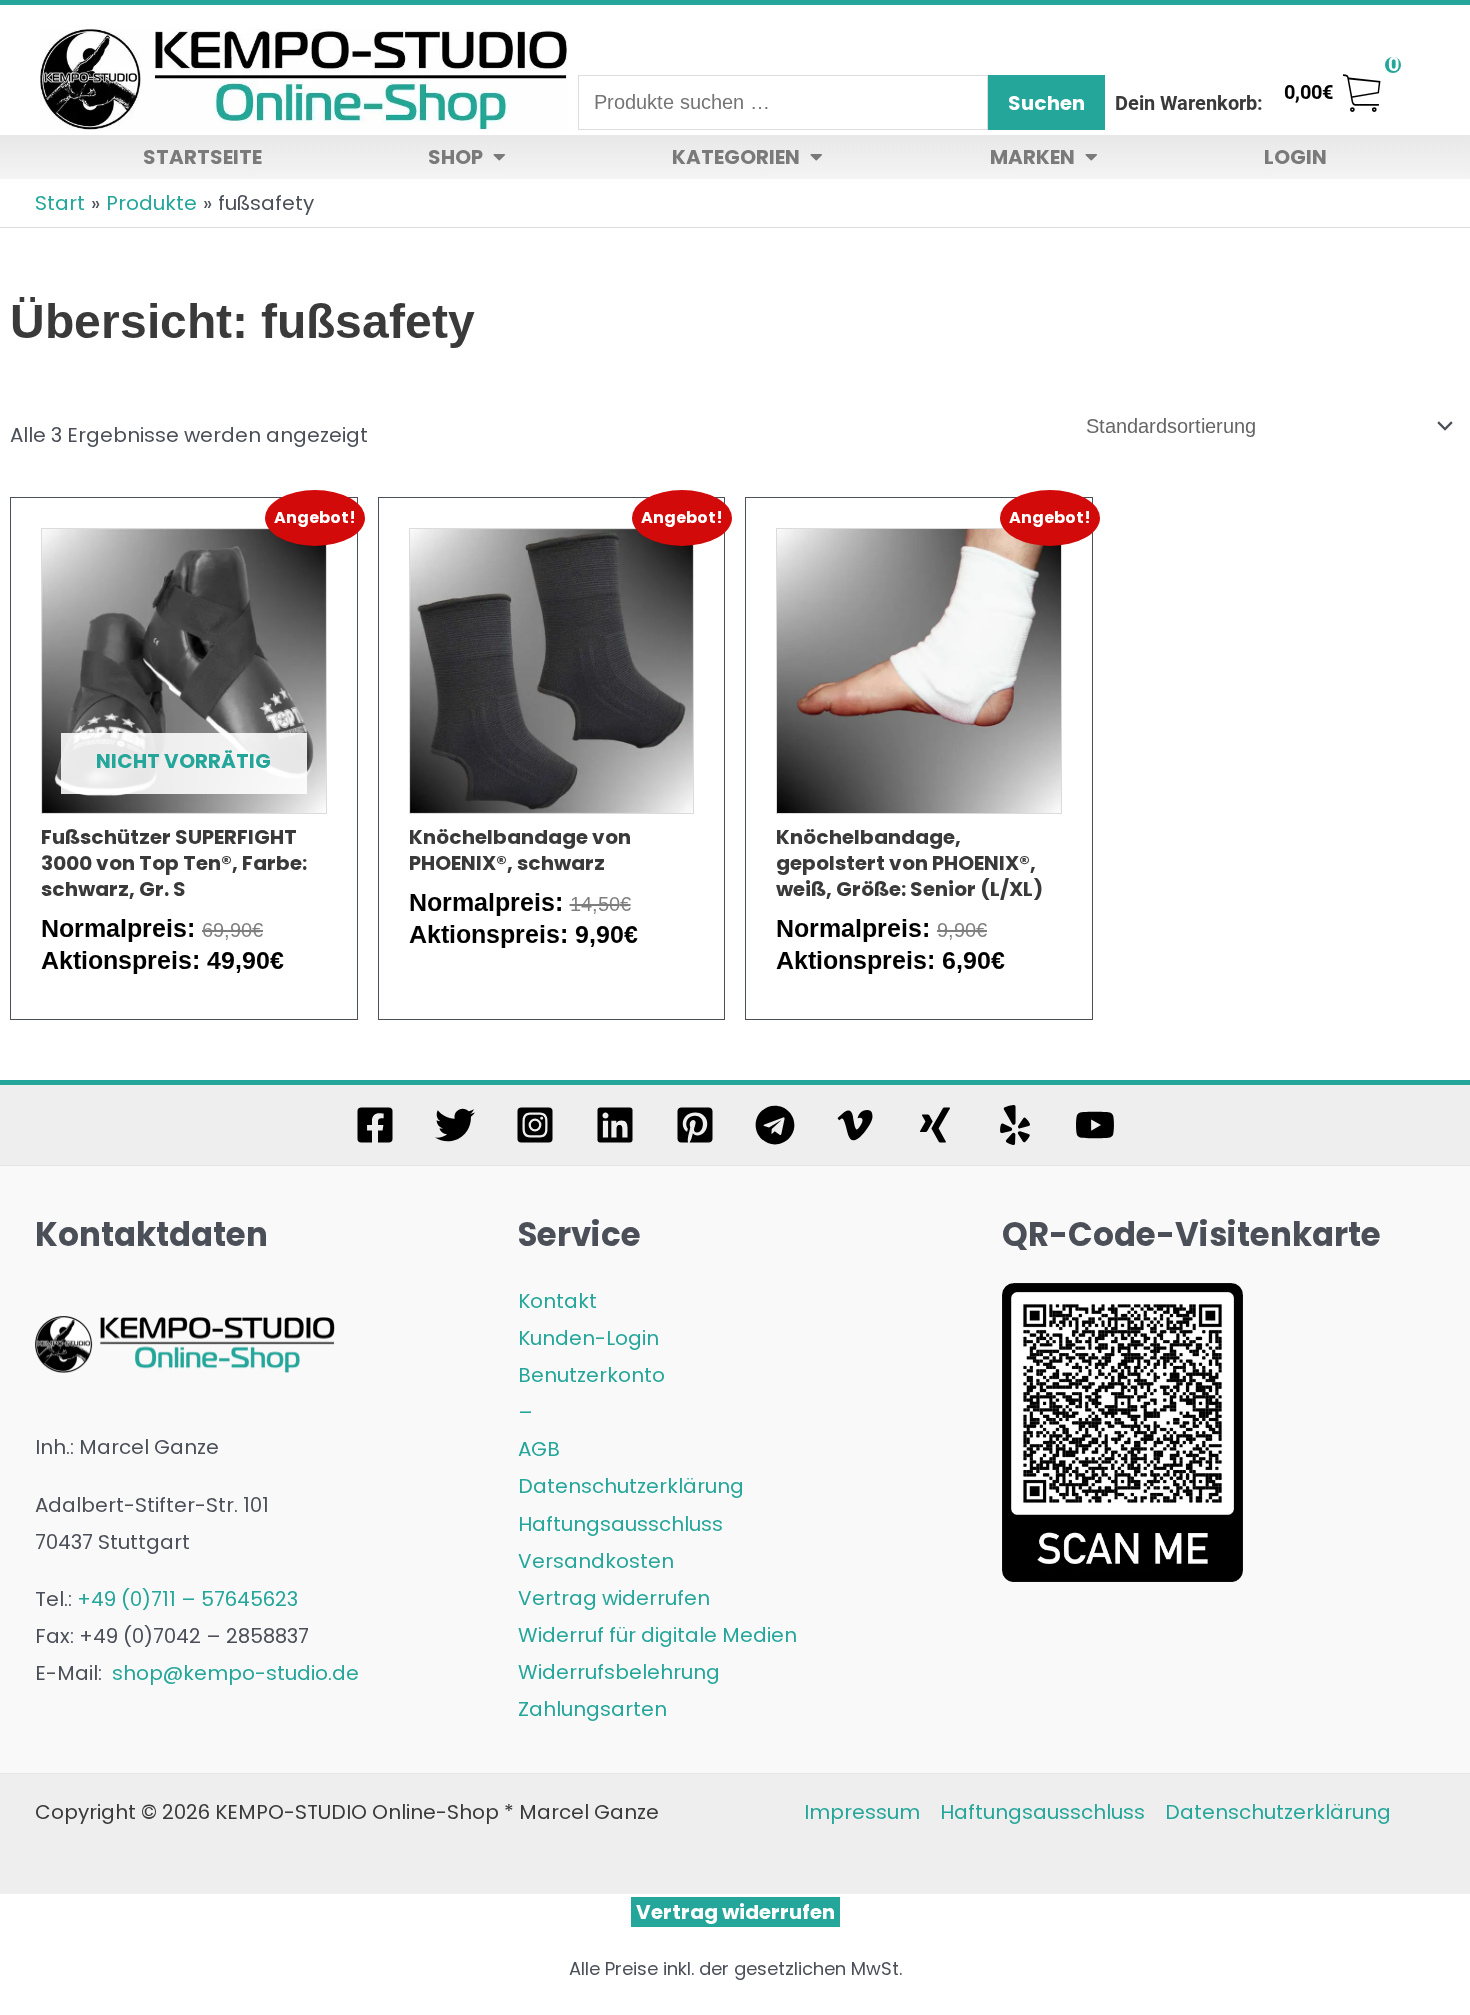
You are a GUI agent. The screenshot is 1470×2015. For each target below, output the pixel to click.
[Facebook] (375, 1125)
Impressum (862, 1812)
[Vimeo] (855, 1125)
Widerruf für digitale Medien (657, 1635)
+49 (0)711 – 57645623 (187, 1599)
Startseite (202, 157)
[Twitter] (455, 1125)
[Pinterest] (695, 1125)
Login (1295, 157)
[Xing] (935, 1125)
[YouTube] (1095, 1125)
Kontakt (557, 1301)
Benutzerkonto (591, 1375)
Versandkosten (596, 1561)
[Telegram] (775, 1125)
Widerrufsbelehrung (619, 1672)
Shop (455, 157)
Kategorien (736, 157)
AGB (539, 1449)
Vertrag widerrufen (614, 1598)
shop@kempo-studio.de (233, 1673)
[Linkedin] (615, 1125)
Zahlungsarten (592, 1709)
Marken (1032, 157)
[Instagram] (535, 1125)
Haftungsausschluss (620, 1524)
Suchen (1046, 103)
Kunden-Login (588, 1338)
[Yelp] (1015, 1125)
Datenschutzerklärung (631, 1486)
